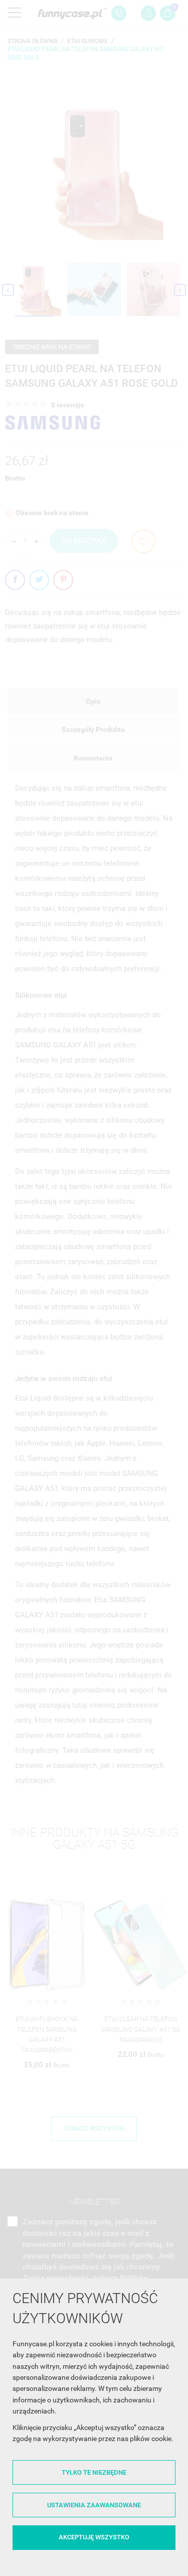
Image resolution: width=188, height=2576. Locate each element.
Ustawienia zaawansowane (94, 2505)
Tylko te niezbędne (94, 2472)
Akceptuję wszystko (94, 2537)
